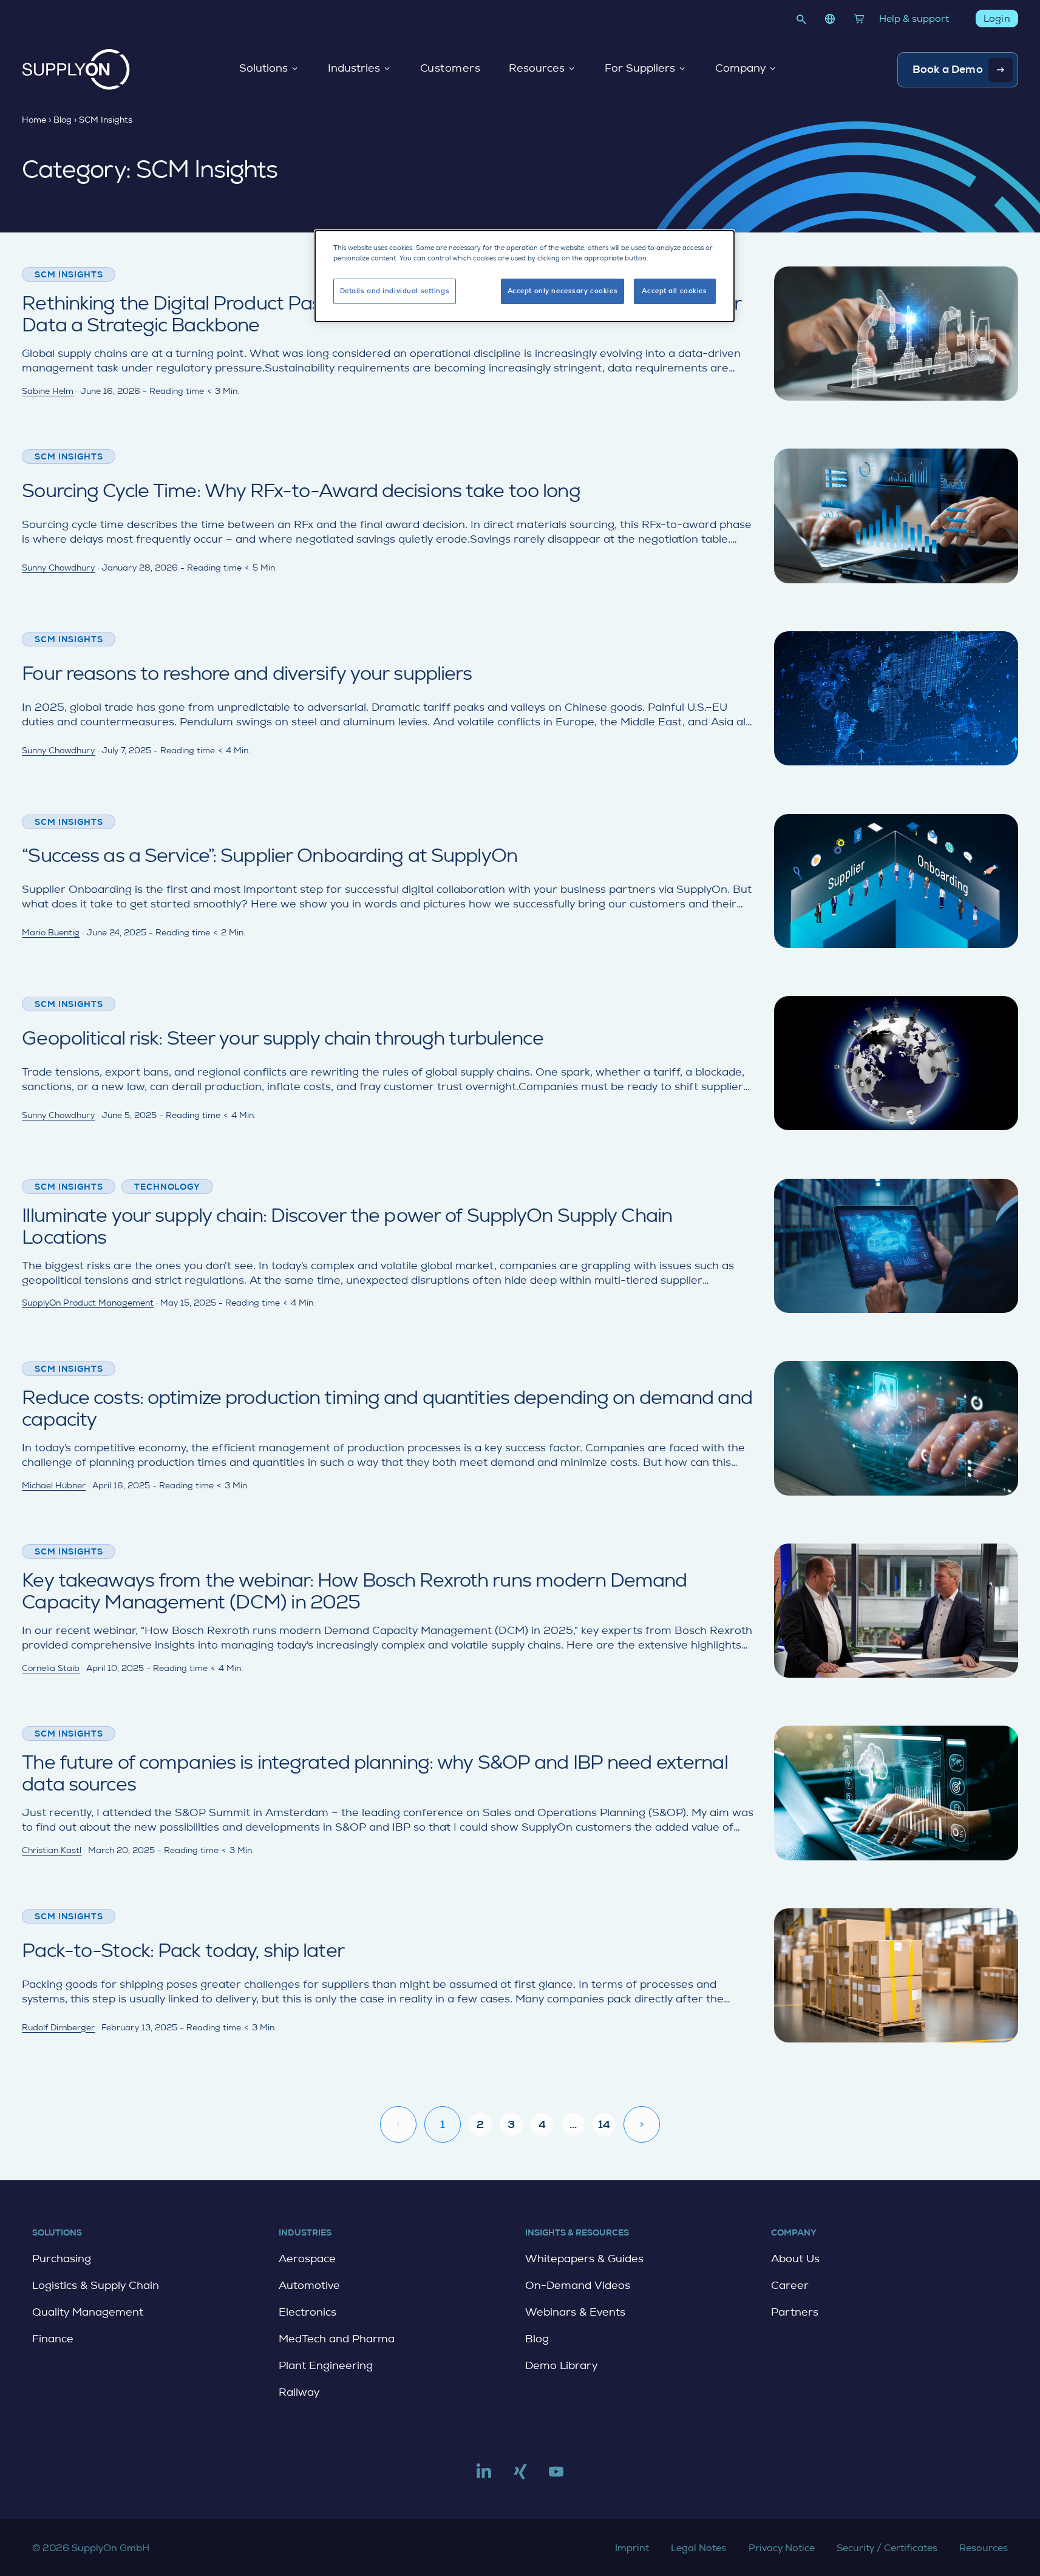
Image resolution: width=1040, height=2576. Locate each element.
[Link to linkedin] (484, 2476)
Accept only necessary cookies (563, 291)
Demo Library (561, 2365)
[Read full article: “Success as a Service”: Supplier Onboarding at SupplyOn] (520, 881)
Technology (167, 1187)
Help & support (914, 19)
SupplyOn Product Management (88, 1303)
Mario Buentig (51, 932)
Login (997, 19)
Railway (299, 2392)
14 (604, 2124)
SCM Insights (69, 274)
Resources (537, 69)
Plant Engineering (326, 2365)
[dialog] (525, 276)
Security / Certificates (887, 2548)
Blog (537, 2339)
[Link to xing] (520, 2476)
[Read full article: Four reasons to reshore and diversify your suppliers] (520, 698)
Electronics (308, 2312)
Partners (795, 2312)
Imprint (632, 2548)
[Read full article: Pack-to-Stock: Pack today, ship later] (520, 1975)
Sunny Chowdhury (58, 568)
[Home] (76, 69)
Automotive (309, 2285)
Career (790, 2285)
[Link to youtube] (556, 2476)
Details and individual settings (395, 291)
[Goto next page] (642, 2124)
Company (740, 69)
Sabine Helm (48, 391)
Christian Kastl (52, 1850)
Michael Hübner (54, 1485)
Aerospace (307, 2259)
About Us (795, 2259)
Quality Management (88, 2312)
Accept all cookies (674, 291)
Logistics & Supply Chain (96, 2285)
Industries (354, 69)
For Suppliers (640, 69)
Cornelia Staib (51, 1668)
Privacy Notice (782, 2548)
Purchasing (62, 2259)
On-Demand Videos (578, 2285)
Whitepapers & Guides (584, 2259)
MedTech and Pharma (337, 2339)
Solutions (263, 69)
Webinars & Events (575, 2312)
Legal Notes (698, 2548)
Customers (450, 69)
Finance (53, 2339)
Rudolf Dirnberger (58, 2027)
